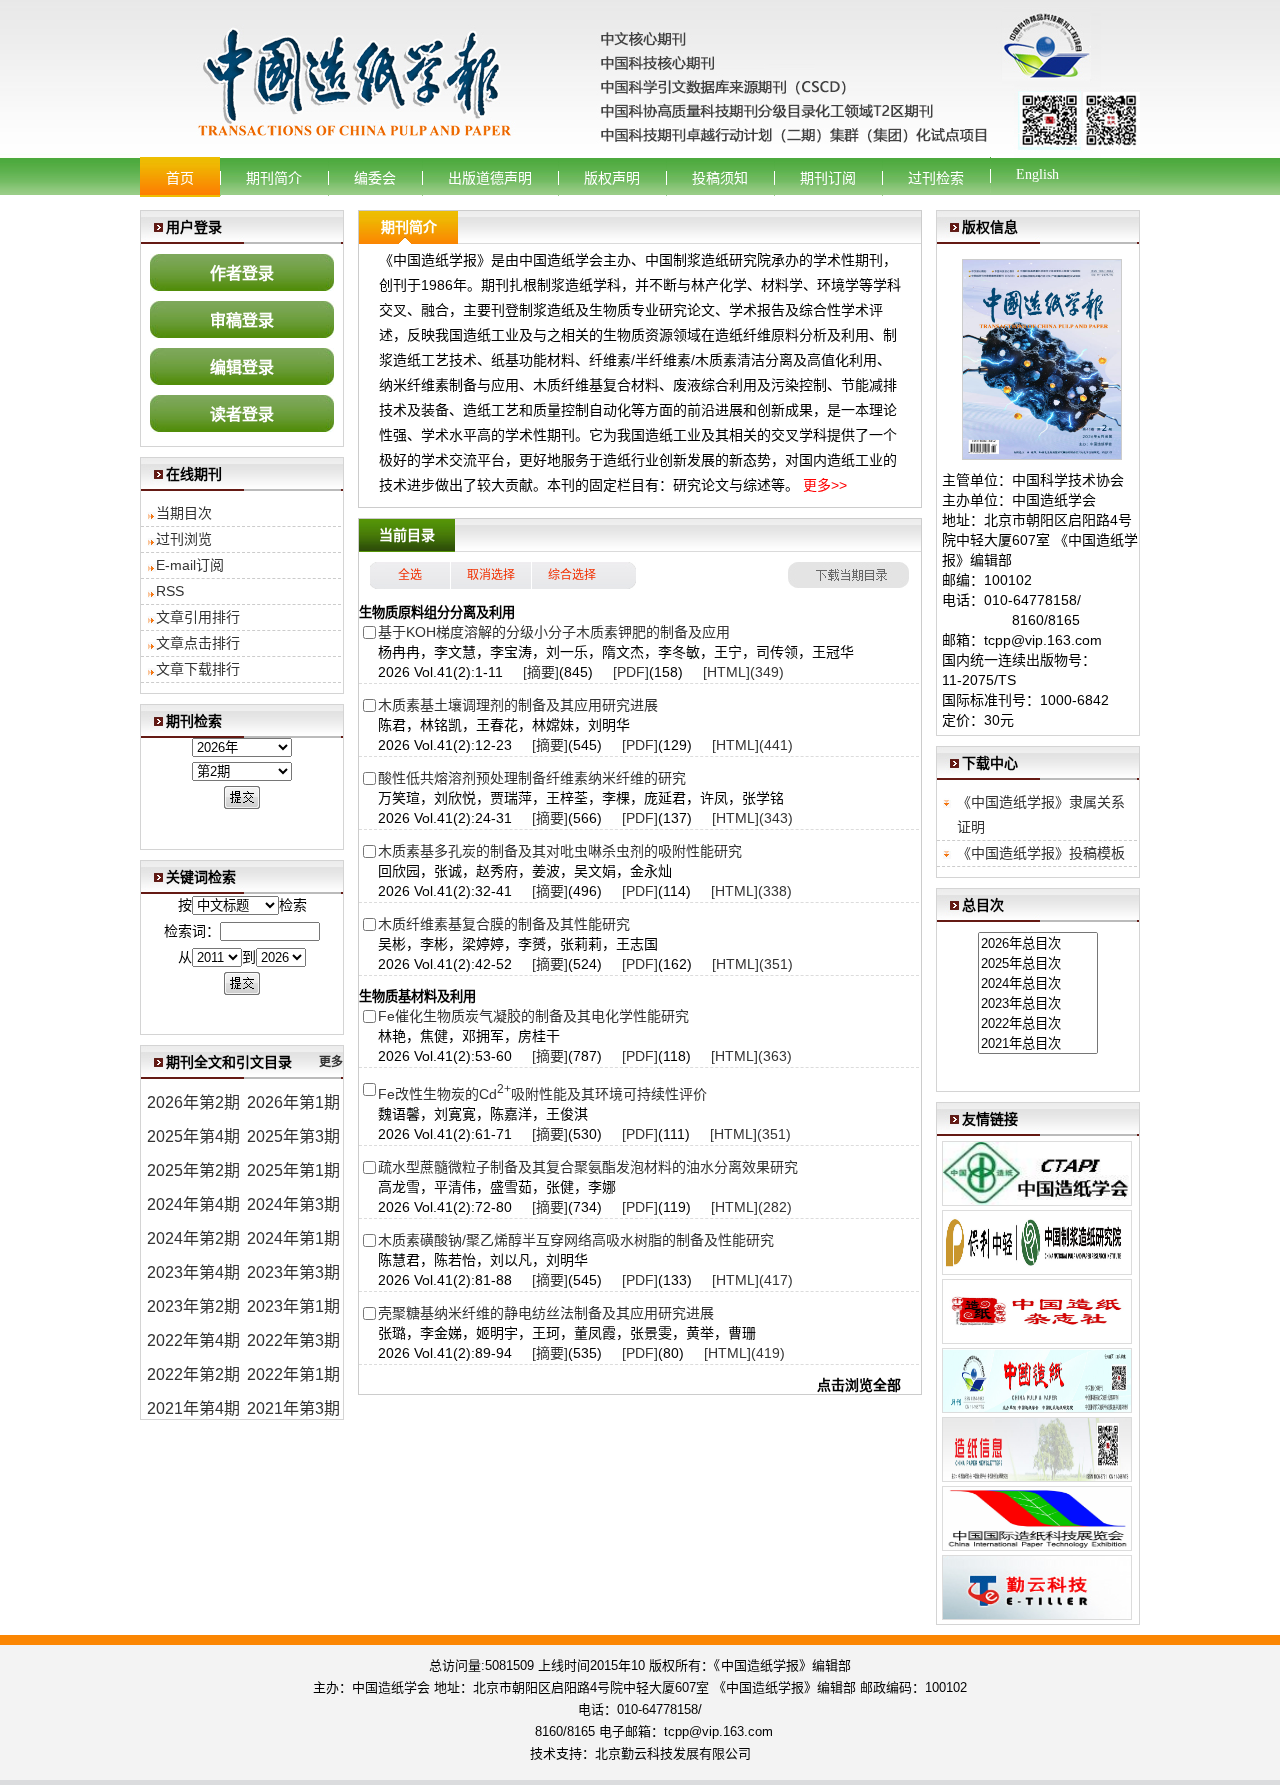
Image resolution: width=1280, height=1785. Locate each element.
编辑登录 (242, 367)
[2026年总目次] (1038, 943)
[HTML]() (743, 672)
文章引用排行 (198, 617)
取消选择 (491, 575)
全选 (410, 575)
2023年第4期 (193, 1272)
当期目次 (184, 513)
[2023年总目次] (1038, 1003)
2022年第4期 (193, 1340)
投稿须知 (720, 178)
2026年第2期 (193, 1102)
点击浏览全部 (859, 1385)
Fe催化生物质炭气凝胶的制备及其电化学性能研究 (533, 1016)
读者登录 (242, 414)
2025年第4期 (193, 1136)
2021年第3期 (293, 1408)
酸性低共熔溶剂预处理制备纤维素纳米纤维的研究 (532, 778)
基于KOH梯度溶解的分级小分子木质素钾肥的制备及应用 (554, 632)
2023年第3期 (293, 1272)
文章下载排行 (198, 669)
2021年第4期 (193, 1408)
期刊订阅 (828, 178)
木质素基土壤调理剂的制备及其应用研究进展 (518, 705)
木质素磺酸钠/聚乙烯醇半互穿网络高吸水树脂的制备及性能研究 (576, 1240)
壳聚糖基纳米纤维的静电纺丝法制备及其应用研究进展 (546, 1313)
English (1037, 174)
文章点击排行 (198, 643)
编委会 (375, 178)
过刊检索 (936, 178)
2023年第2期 (193, 1306)
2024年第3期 (293, 1204)
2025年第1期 (293, 1170)
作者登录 (242, 273)
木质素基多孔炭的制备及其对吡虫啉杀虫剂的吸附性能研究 (560, 851)
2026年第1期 (293, 1102)
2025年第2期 (193, 1170)
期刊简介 (274, 178)
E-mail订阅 (190, 565)
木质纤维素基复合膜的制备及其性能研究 (504, 924)
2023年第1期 (293, 1306)
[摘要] (541, 672)
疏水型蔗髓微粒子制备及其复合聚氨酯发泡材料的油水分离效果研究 (588, 1167)
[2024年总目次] (1038, 983)
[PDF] (631, 672)
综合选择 (572, 575)
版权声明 (612, 178)
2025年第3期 (293, 1136)
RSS (170, 591)
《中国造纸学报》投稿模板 (1041, 853)
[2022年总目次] (1038, 1023)
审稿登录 (242, 320)
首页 (180, 178)
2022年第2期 (193, 1374)
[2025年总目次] (1038, 963)
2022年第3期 (293, 1340)
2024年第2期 (193, 1238)
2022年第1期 (293, 1374)
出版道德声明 (490, 178)
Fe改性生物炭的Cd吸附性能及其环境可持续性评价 (542, 1094)
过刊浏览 (184, 539)
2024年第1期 (293, 1238)
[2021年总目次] (1038, 1043)
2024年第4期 (193, 1204)
